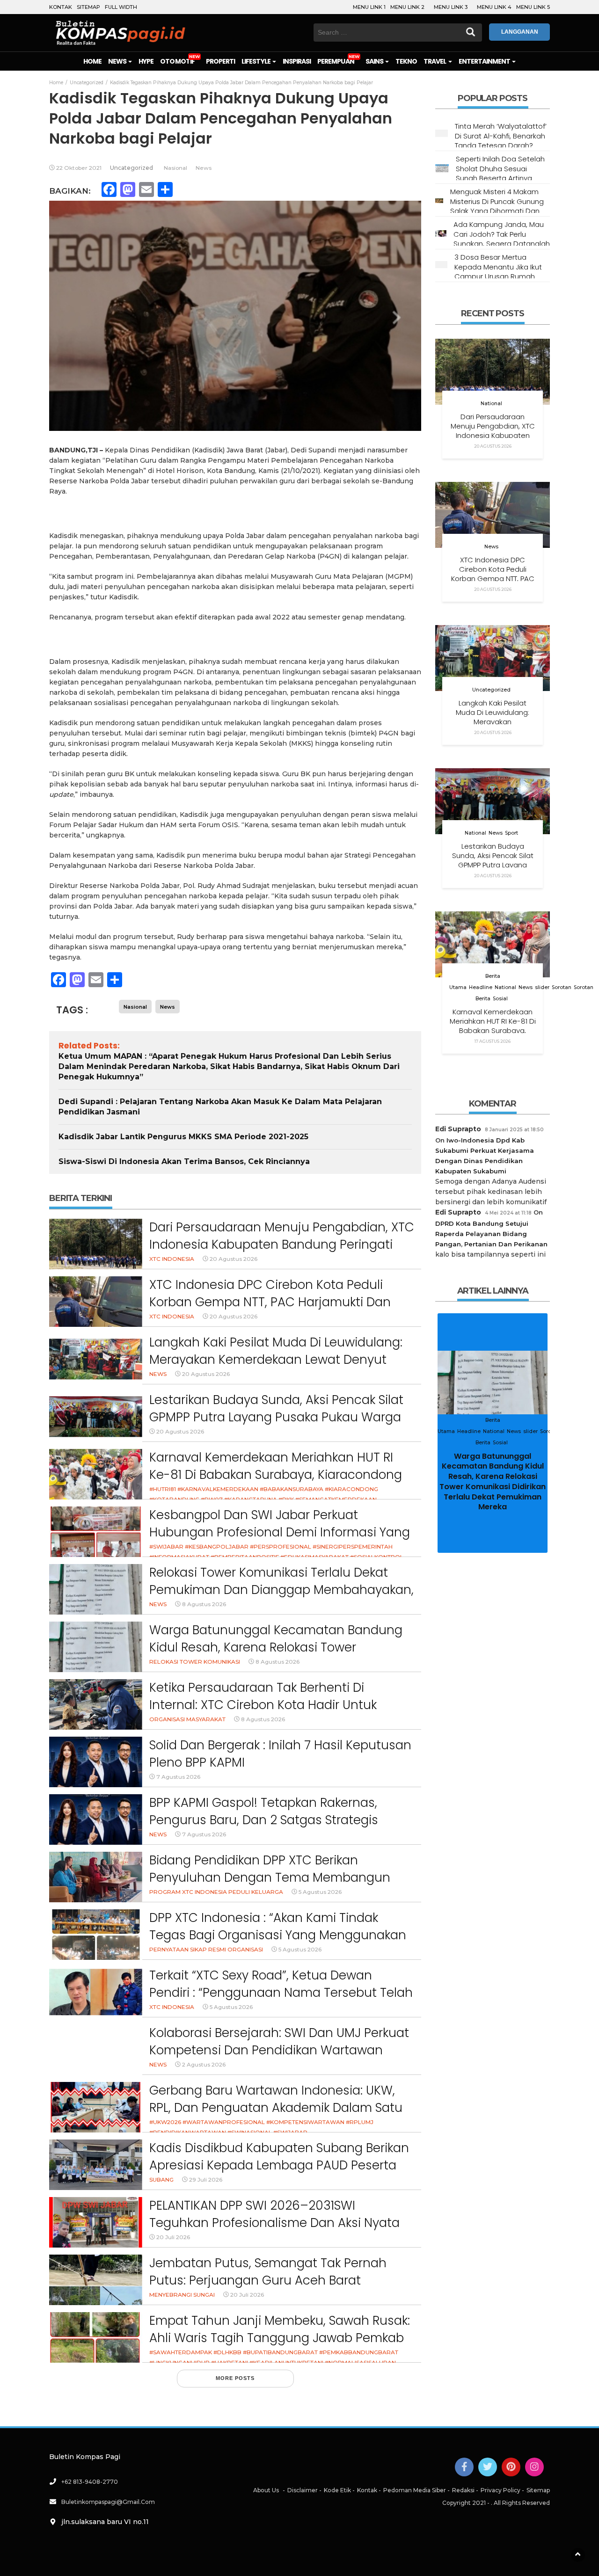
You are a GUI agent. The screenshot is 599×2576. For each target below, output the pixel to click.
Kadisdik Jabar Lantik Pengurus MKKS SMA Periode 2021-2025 (183, 1137)
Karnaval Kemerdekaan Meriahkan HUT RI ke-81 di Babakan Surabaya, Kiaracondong (276, 1466)
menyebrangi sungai (182, 2295)
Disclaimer (303, 2490)
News (118, 61)
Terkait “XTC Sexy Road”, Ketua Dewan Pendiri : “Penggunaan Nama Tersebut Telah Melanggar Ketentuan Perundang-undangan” (281, 2002)
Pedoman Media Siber (415, 2490)
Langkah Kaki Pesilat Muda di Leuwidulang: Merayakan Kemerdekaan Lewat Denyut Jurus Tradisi (276, 1360)
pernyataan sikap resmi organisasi (206, 1949)
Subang (161, 2179)
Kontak (61, 7)
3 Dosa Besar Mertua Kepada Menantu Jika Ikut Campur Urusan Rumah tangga (498, 271)
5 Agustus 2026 (320, 1892)
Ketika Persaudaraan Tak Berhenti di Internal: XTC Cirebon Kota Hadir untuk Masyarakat (263, 1705)
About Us (266, 2490)
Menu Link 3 (451, 7)
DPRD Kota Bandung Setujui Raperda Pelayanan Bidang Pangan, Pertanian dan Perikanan (491, 1234)
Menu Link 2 (407, 7)
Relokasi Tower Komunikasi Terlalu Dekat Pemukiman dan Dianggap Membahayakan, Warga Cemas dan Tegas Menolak (281, 1590)
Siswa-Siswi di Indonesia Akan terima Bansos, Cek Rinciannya (184, 1161)
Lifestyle (256, 61)
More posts (235, 2378)
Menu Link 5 (533, 7)
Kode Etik (337, 2490)
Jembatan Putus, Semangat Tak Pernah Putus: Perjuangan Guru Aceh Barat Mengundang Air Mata (268, 2281)
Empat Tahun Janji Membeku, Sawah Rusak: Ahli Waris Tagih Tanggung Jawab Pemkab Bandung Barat (280, 2338)
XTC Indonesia (172, 1259)
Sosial (500, 999)
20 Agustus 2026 (234, 1259)
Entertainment (485, 61)
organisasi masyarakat (187, 1719)
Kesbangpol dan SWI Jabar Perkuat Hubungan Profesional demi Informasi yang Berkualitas (280, 1532)
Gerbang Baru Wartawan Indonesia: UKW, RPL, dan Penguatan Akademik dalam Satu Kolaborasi (276, 2108)
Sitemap (88, 7)
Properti (220, 61)
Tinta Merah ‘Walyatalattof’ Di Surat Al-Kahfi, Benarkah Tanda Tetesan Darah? (501, 136)
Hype (146, 61)
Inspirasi (297, 61)
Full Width (121, 7)
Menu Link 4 (494, 7)
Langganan (520, 32)
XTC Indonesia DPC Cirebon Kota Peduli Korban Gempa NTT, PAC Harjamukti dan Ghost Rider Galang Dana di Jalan (270, 1302)
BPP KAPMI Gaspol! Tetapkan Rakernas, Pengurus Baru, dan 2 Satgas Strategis (264, 1812)
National (491, 404)
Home (92, 61)
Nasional (175, 168)
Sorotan (562, 987)
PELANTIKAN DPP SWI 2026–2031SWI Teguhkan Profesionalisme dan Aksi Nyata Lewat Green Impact (274, 2223)
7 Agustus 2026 (178, 1777)
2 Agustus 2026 (204, 2064)
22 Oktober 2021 (79, 168)
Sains (375, 61)
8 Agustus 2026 (204, 1604)
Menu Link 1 (369, 7)
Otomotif (177, 61)
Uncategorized (131, 168)
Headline (481, 987)
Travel (435, 61)
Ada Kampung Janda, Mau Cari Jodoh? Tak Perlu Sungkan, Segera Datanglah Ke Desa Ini (502, 239)
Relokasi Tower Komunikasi (195, 1662)
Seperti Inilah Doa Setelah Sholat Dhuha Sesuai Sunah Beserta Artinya (500, 168)
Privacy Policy (500, 2490)
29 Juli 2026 (206, 2179)
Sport (511, 833)
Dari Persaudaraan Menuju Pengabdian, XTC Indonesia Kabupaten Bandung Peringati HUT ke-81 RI (282, 1245)
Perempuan (336, 61)
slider (542, 987)
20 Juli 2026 (173, 2237)
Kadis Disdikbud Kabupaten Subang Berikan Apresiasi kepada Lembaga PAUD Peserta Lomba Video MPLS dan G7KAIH (279, 2165)
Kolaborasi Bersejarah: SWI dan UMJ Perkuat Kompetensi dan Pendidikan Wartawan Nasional (279, 2050)
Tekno (406, 61)
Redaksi (463, 2490)
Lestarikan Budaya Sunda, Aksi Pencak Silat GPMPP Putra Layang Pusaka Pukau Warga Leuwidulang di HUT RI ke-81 (276, 1417)
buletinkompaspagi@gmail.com (108, 2502)
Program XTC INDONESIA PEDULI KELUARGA (216, 1892)
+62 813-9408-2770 (90, 2482)
